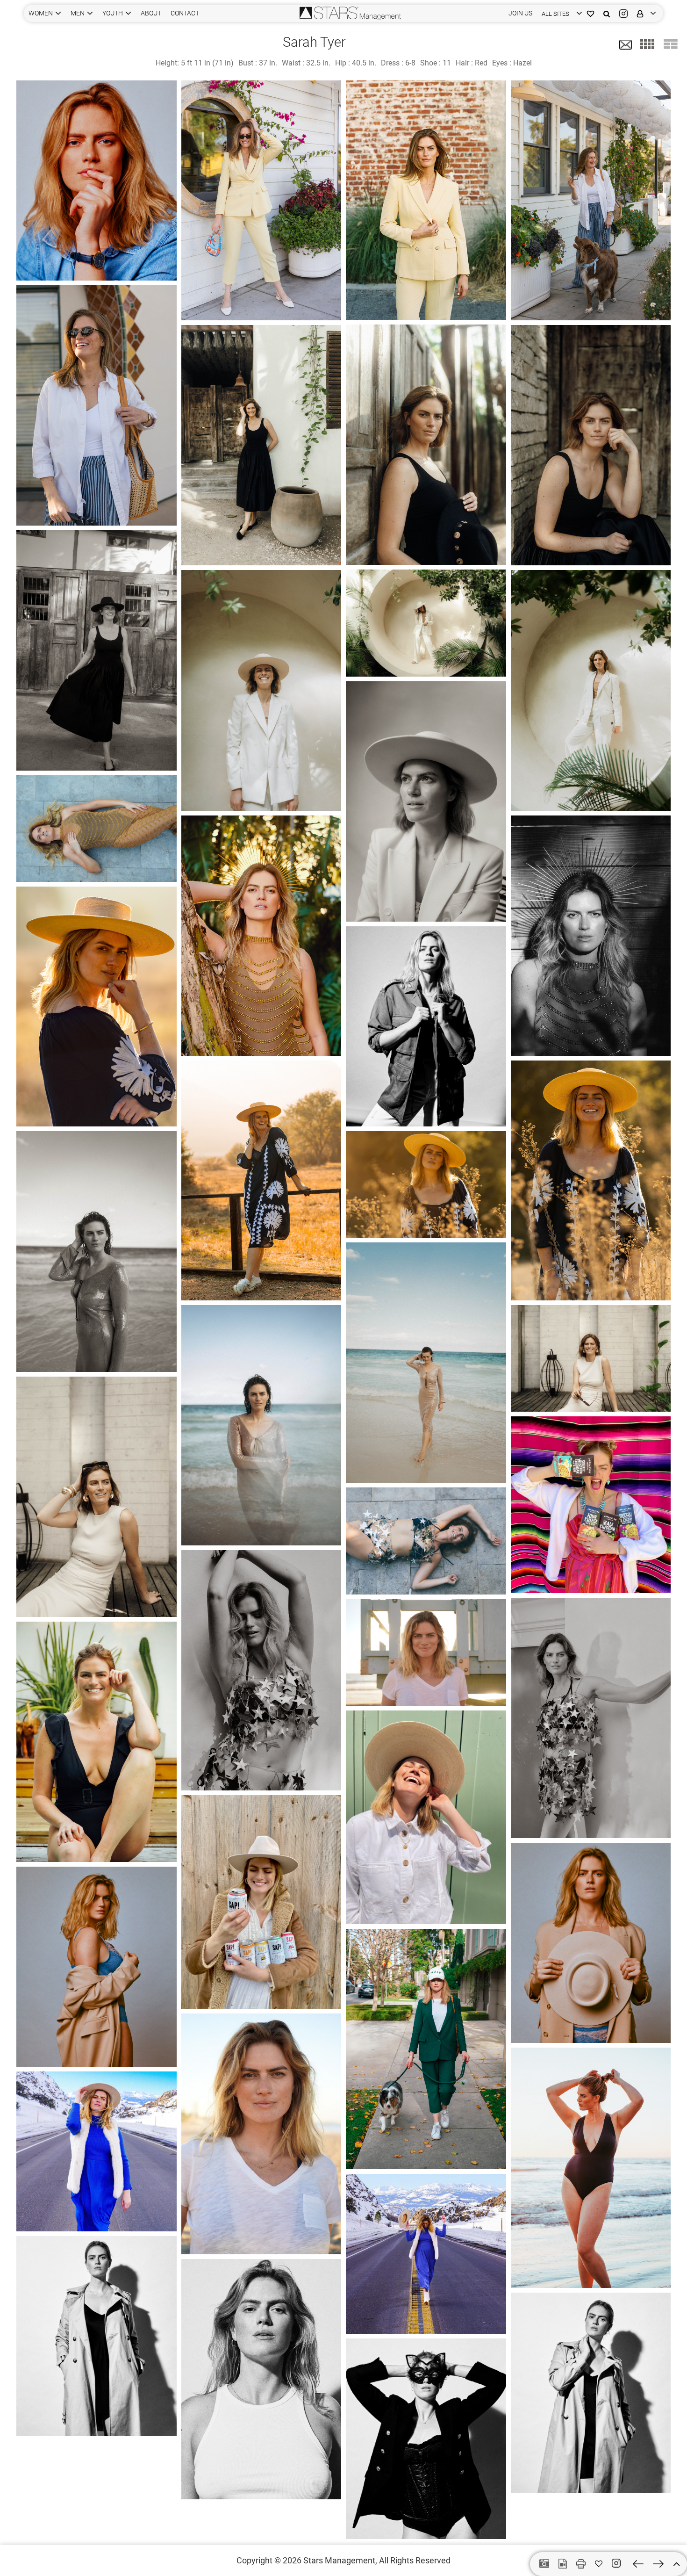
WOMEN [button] (41, 13)
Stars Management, (340, 2560)
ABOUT (151, 13)
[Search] (607, 13)
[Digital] (544, 2564)
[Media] (563, 2564)
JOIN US (520, 13)
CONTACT (185, 13)
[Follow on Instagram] (618, 2563)
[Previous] (638, 2564)
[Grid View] (647, 44)
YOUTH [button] (113, 13)
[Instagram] (623, 13)
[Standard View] (671, 44)
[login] (644, 13)
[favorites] (590, 13)
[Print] (581, 2564)
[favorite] (599, 2564)
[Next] (658, 2564)
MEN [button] (78, 13)
